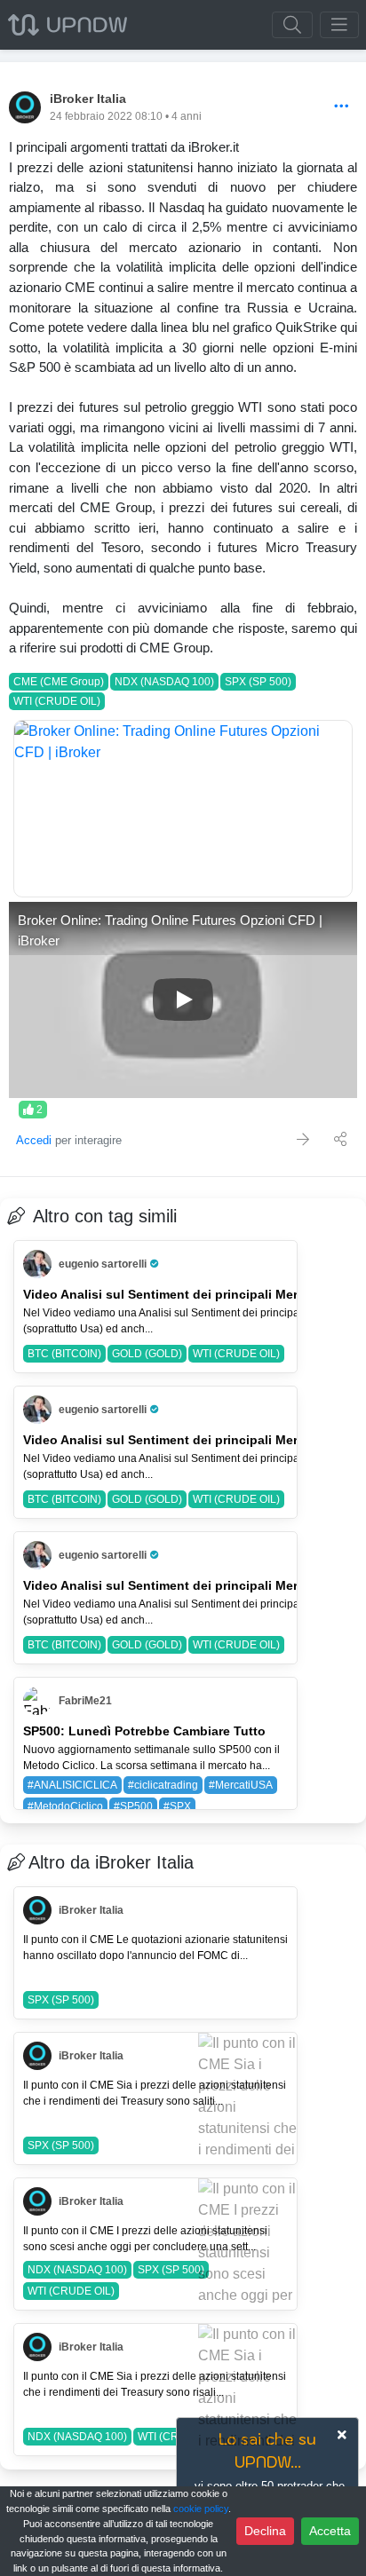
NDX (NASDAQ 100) (164, 682)
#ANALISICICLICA (72, 1785)
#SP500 (133, 1806)
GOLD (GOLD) (147, 1354)
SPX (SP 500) (258, 682)
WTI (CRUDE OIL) (57, 701)
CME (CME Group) (59, 682)
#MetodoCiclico (65, 1806)
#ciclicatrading (163, 1785)
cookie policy (201, 2509)
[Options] (342, 107)
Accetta (330, 2531)
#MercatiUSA (241, 1785)
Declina (265, 2531)
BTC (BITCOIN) (64, 1354)
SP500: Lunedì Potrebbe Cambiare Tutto (144, 1731)
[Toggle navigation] (339, 25)
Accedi (34, 1140)
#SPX (177, 1806)
